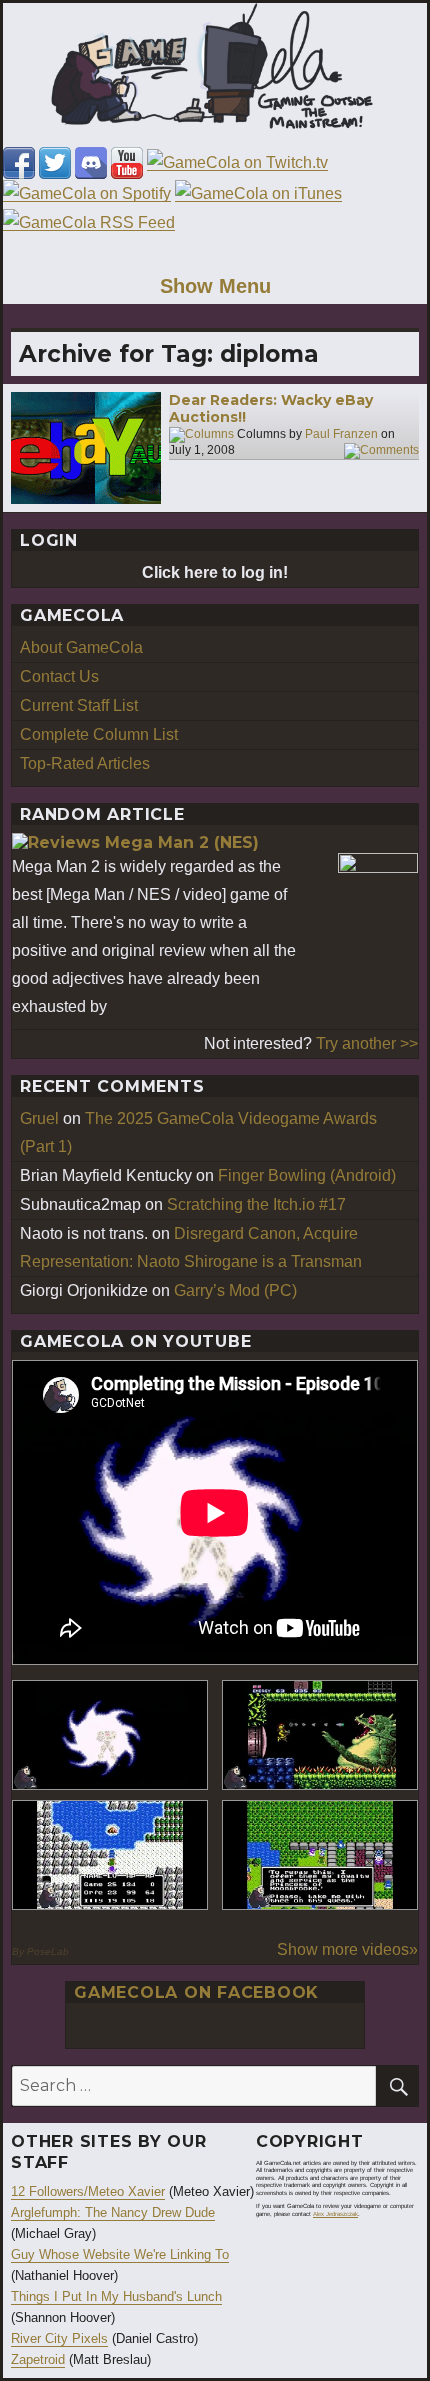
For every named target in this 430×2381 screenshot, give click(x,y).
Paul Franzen (341, 434)
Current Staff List (79, 705)
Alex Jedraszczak (335, 2214)
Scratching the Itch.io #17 (256, 1204)
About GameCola (81, 647)
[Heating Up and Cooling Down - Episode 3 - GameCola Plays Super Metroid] (320, 1735)
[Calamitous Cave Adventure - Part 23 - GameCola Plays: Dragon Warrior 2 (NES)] (110, 1855)
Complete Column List (99, 734)
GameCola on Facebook (196, 1992)
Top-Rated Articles (85, 763)
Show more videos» (347, 1949)
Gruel (39, 1118)
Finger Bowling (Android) (307, 1175)
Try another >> (367, 1043)
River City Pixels (59, 2338)
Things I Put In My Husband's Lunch (116, 2296)
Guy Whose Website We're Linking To (120, 2254)
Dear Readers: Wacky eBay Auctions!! (271, 409)
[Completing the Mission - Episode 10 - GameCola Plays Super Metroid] (110, 1735)
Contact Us (59, 676)
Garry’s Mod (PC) (235, 1290)
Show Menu (215, 286)
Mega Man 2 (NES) (182, 842)
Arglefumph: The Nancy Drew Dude (113, 2212)
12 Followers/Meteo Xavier (88, 2191)
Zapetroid (38, 2359)
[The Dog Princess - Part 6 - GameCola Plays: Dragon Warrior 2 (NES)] (320, 1855)
